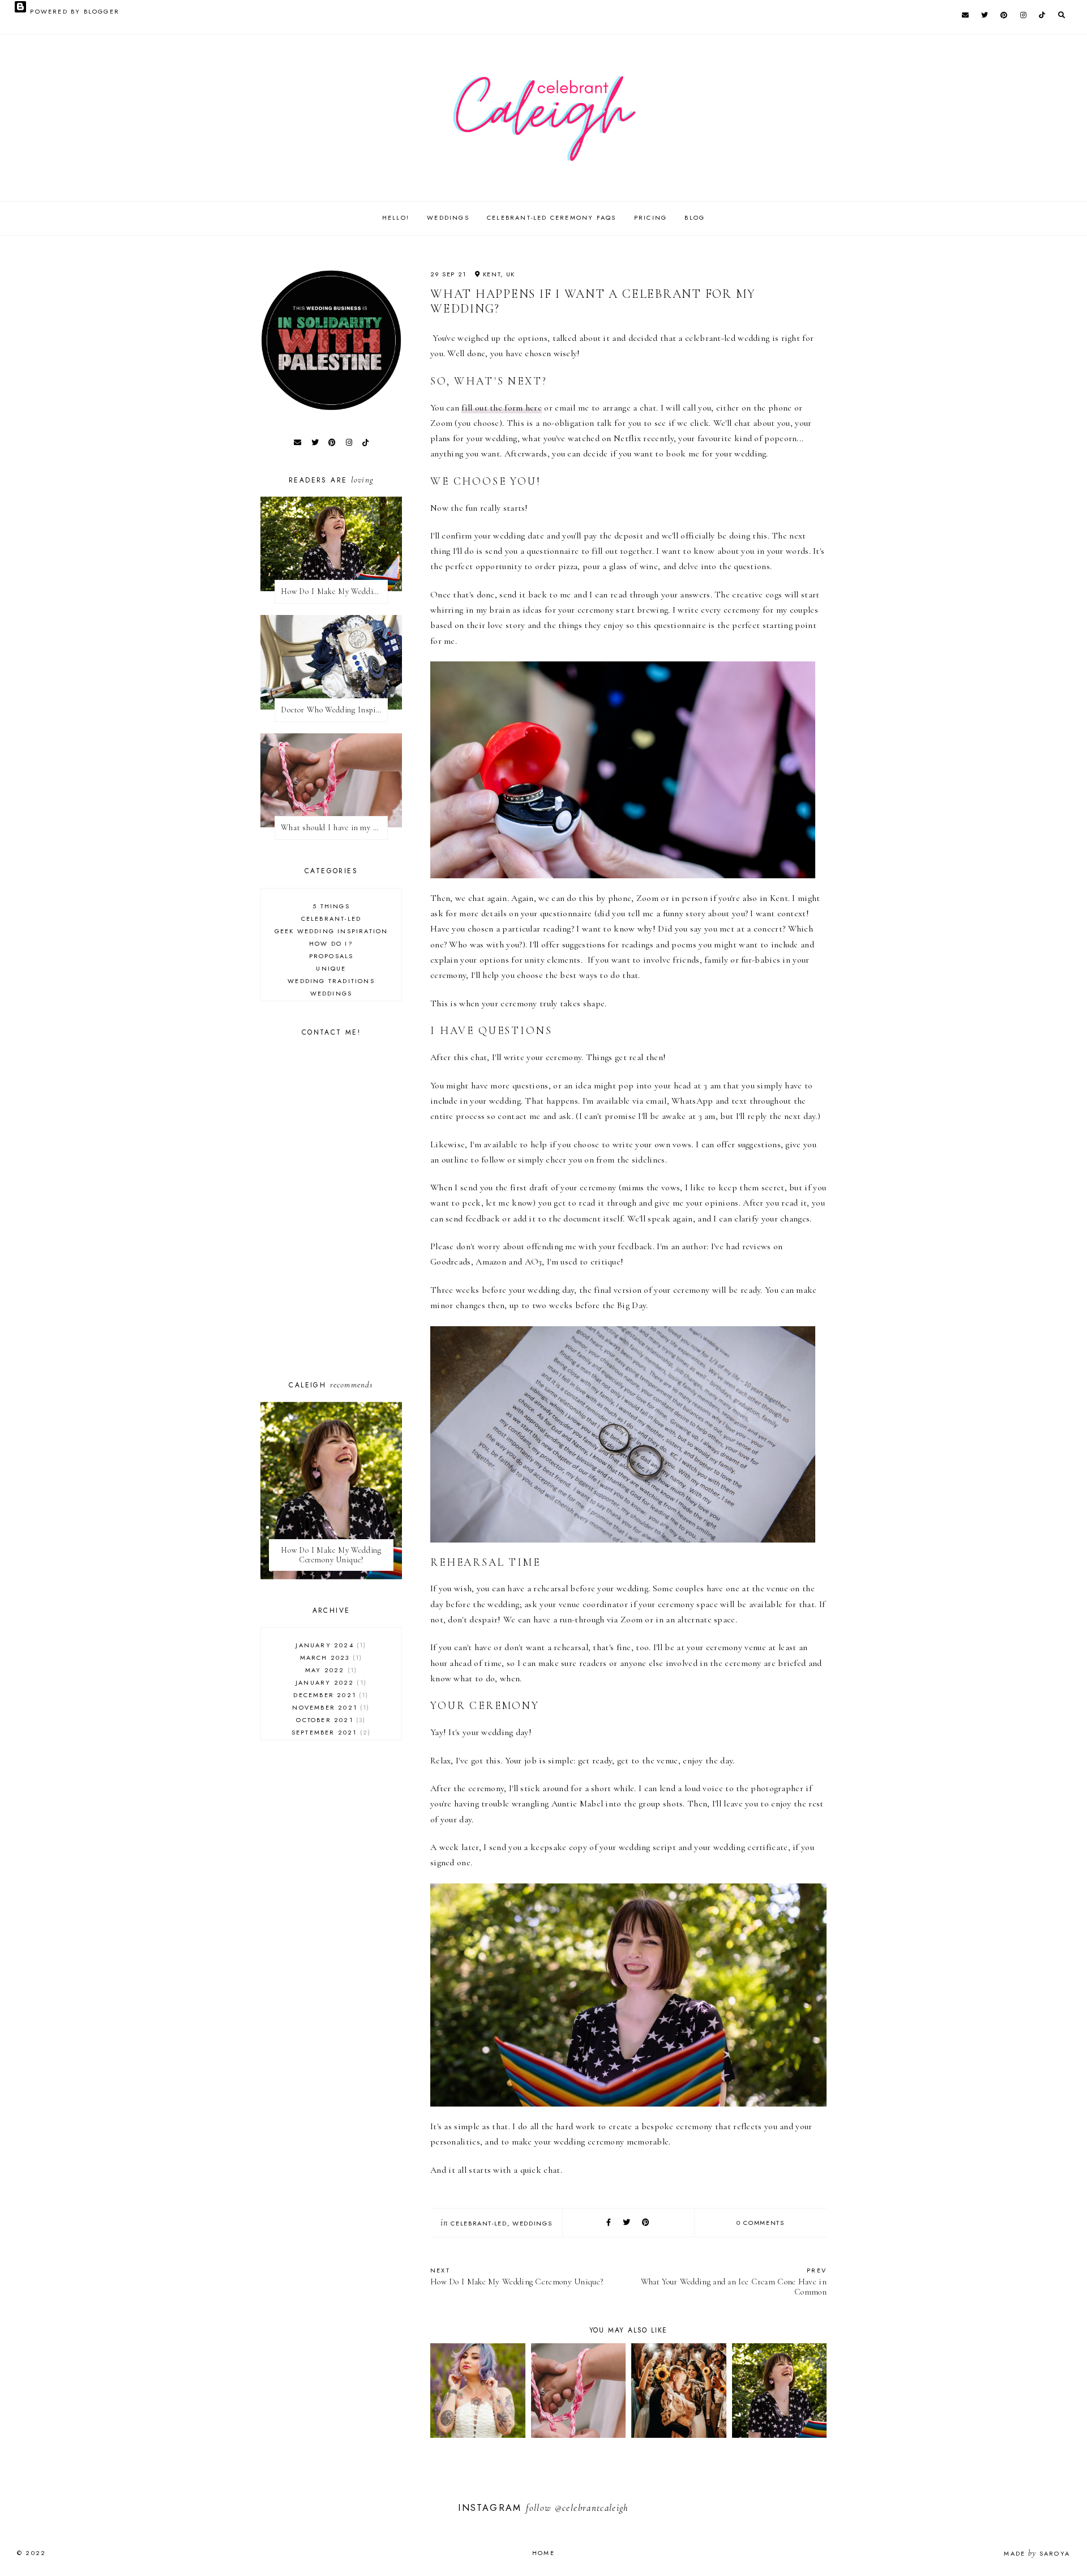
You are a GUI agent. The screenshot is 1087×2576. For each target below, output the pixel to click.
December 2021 (329, 1695)
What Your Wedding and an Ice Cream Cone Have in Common (734, 2281)
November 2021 (329, 1707)
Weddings (448, 217)
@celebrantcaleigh (592, 2508)
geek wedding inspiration (331, 931)
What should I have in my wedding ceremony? (334, 828)
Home (543, 2553)
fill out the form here (502, 408)
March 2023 (330, 1657)
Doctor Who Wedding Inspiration (334, 710)
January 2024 (329, 1645)
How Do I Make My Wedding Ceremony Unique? (517, 2276)
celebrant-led (479, 2223)
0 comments (761, 2223)
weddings (532, 2223)
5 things (331, 906)
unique (331, 968)
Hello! (396, 217)
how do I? (331, 943)
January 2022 (330, 1682)
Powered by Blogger (73, 11)
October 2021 (329, 1720)
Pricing (651, 217)
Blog (695, 217)
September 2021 (330, 1732)
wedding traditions (331, 981)
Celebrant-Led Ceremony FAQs (551, 217)
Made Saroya (1037, 2553)
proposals (331, 956)
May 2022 (330, 1670)
